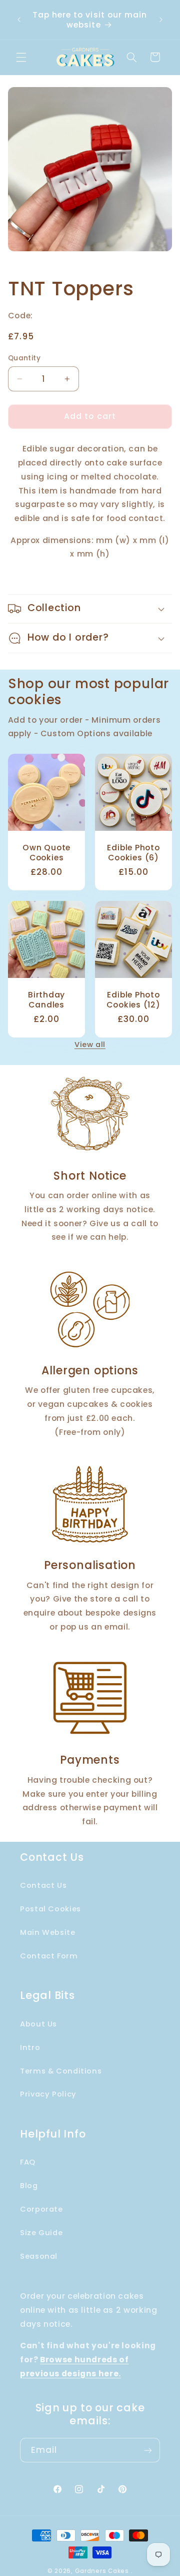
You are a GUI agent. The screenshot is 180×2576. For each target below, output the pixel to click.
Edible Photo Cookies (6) (133, 853)
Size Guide (41, 2233)
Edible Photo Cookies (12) (133, 1000)
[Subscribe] (148, 2450)
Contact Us (43, 1885)
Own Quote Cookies (46, 853)
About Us (38, 2024)
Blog (29, 2186)
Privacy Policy (48, 2094)
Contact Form (49, 1956)
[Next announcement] (161, 20)
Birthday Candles (46, 1000)
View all (90, 1045)
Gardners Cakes (102, 2571)
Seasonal (39, 2256)
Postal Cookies (50, 1909)
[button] (21, 57)
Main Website (48, 1932)
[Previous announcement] (19, 20)
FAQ (28, 2162)
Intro (30, 2047)
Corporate (41, 2209)
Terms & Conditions (61, 2071)
